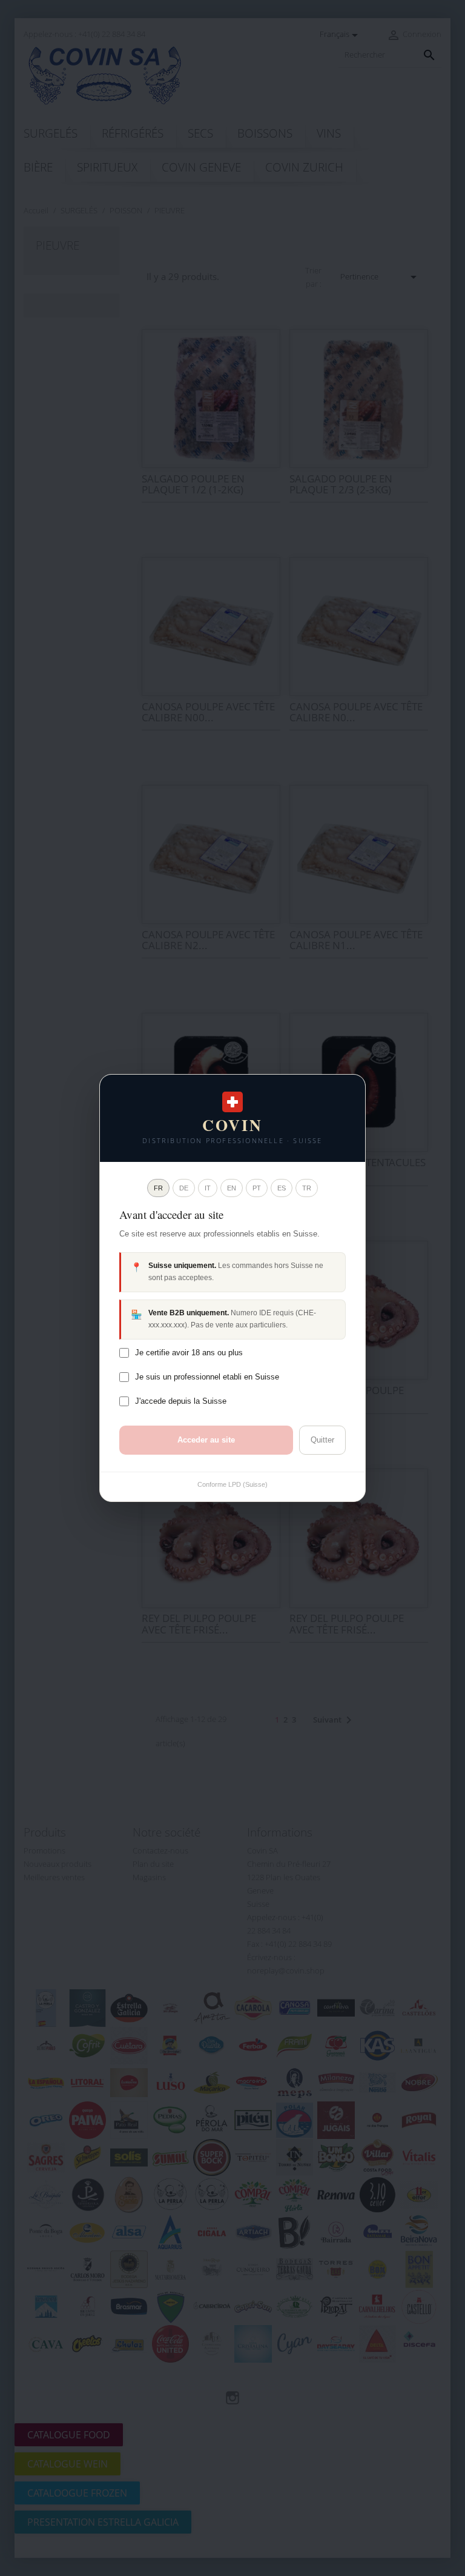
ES (282, 1188)
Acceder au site (206, 1440)
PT (257, 1188)
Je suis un (207, 1377)
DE (184, 1188)
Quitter (322, 1440)
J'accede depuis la (181, 1401)
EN (232, 1188)
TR (307, 1188)
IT (208, 1188)
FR (158, 1188)
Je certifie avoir (189, 1353)
